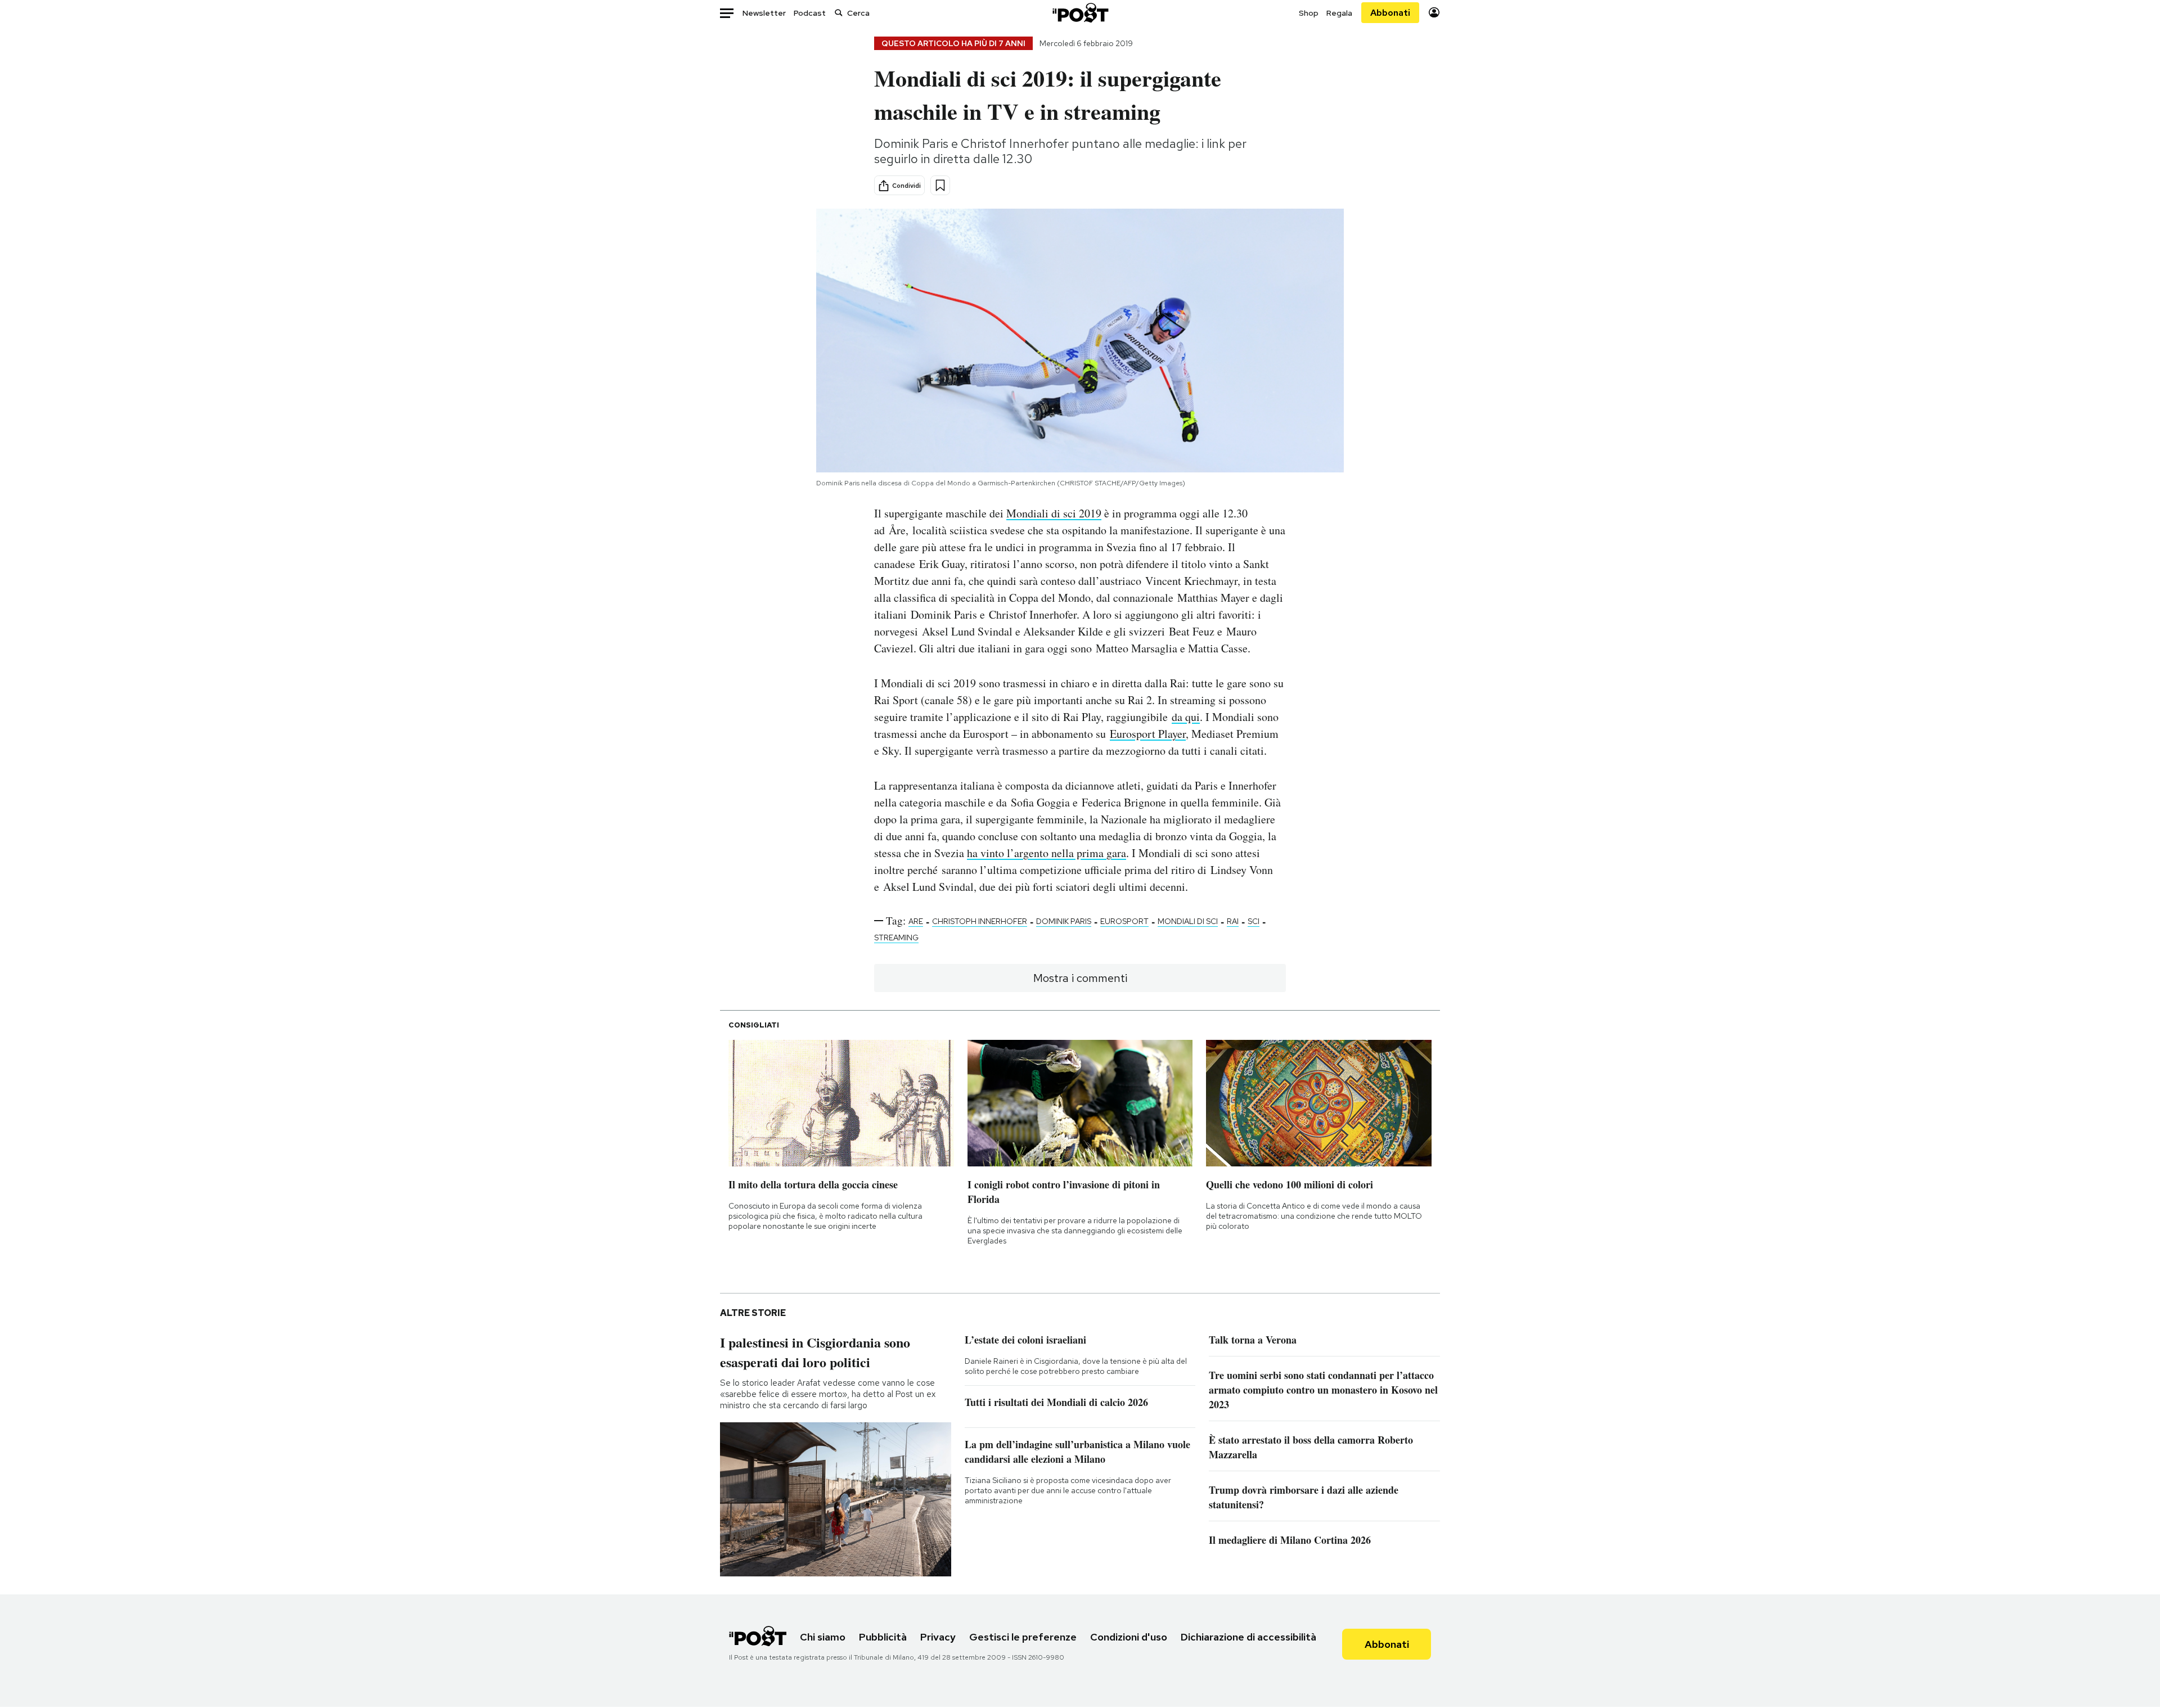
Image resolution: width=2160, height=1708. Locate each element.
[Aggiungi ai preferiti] (940, 185)
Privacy (938, 1637)
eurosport (1124, 921)
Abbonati (1390, 13)
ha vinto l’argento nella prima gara (1047, 853)
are (916, 921)
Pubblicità (883, 1637)
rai (1233, 921)
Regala (1339, 13)
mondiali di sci (1188, 921)
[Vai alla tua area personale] (1434, 13)
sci (1254, 921)
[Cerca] (839, 13)
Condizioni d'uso (1129, 1637)
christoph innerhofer (980, 921)
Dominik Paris (1064, 921)
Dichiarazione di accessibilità (1248, 1637)
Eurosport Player (1148, 734)
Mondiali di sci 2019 (1054, 513)
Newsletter (764, 13)
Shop (1309, 13)
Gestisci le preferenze (1023, 1637)
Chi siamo (823, 1637)
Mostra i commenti (1080, 978)
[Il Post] (1080, 13)
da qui (1186, 717)
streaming (896, 938)
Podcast (810, 13)
